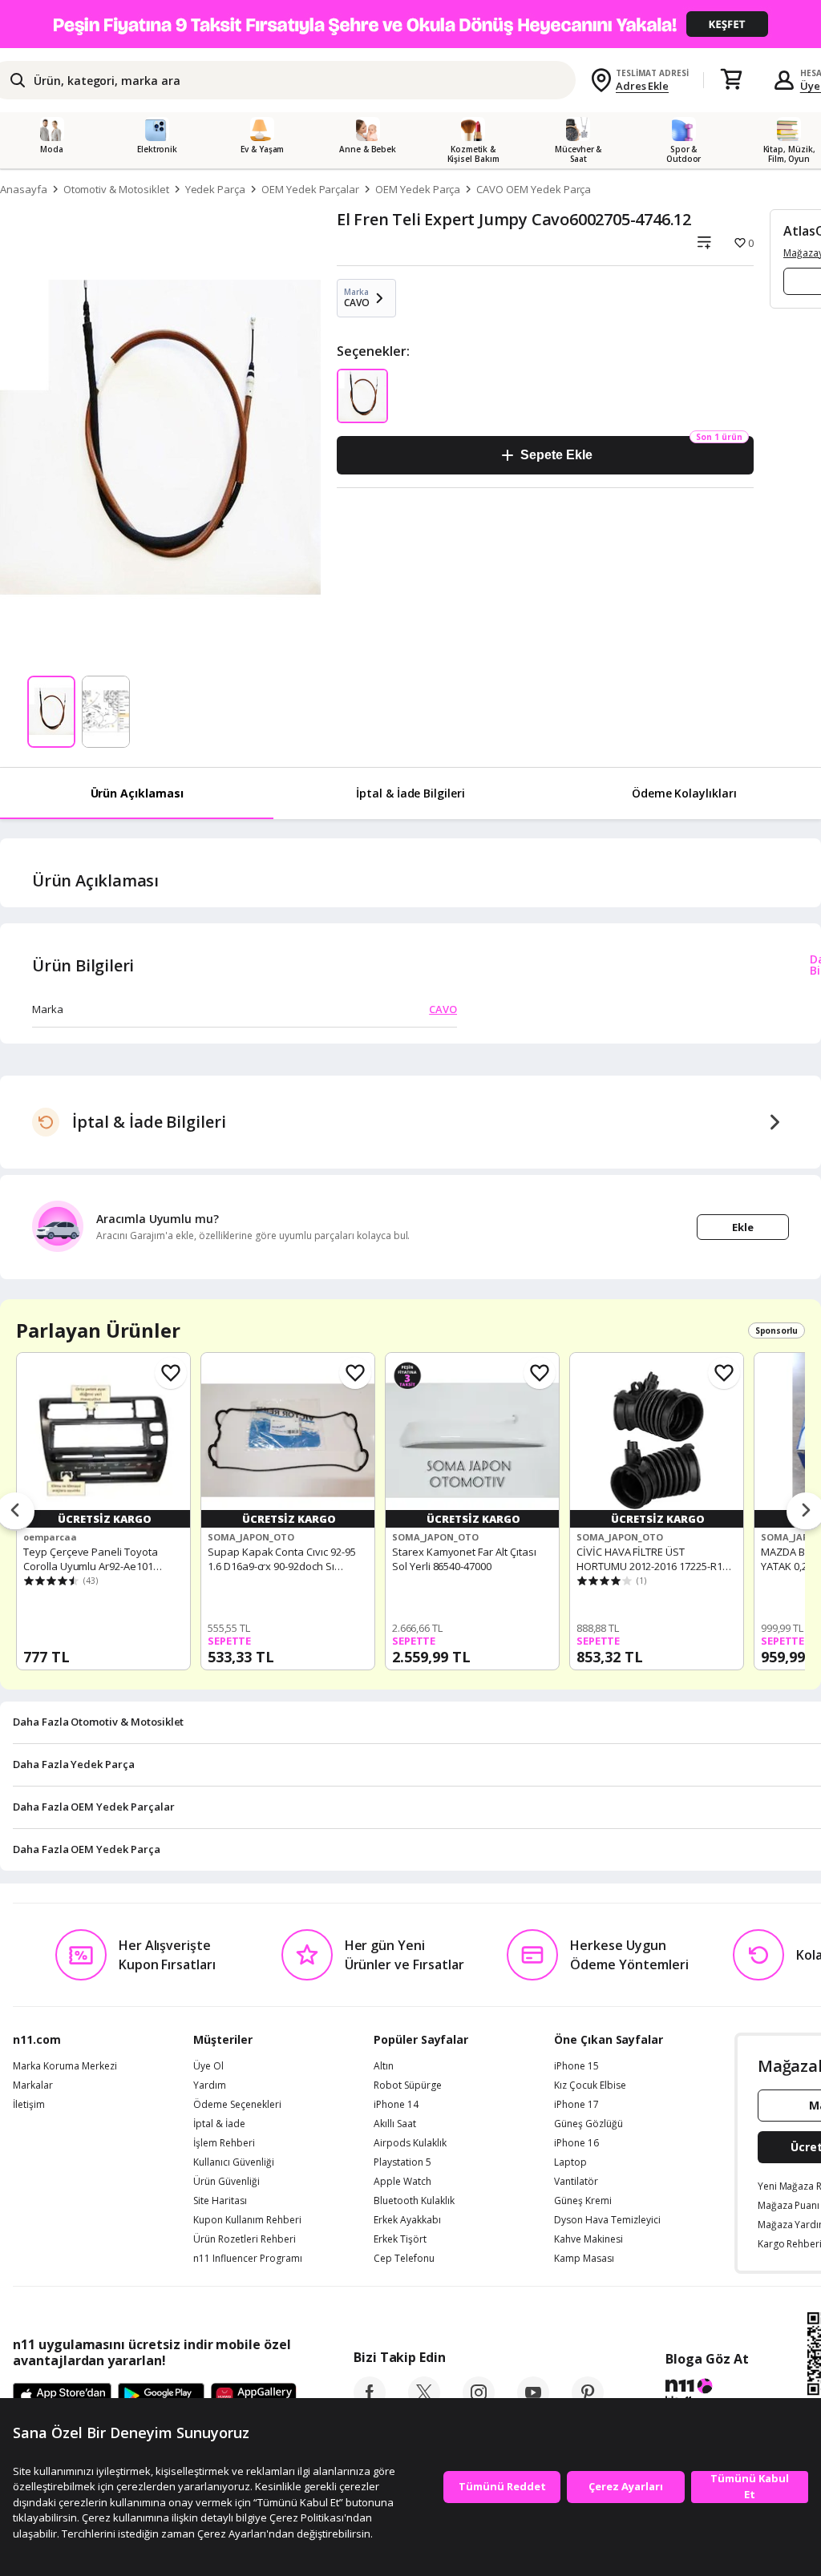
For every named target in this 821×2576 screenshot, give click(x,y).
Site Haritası (220, 2201)
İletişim (29, 2105)
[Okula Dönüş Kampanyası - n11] (410, 24)
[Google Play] (161, 2396)
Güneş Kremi (583, 2201)
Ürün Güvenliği (226, 2182)
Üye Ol (208, 2066)
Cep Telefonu (404, 2259)
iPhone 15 (576, 2066)
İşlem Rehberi (224, 2143)
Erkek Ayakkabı (407, 2220)
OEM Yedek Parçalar (310, 189)
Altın (384, 2066)
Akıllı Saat (395, 2124)
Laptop (570, 2162)
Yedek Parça (215, 189)
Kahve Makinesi (588, 2239)
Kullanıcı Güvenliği (234, 2162)
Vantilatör (576, 2182)
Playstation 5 (402, 2162)
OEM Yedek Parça (418, 189)
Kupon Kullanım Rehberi (247, 2220)
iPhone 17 (576, 2105)
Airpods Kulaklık (410, 2143)
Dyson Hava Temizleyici (607, 2220)
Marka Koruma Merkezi (65, 2066)
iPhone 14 (396, 2105)
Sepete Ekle (556, 455)
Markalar (33, 2085)
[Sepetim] (731, 80)
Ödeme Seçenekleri (237, 2105)
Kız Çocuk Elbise (590, 2085)
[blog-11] (707, 2394)
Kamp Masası (584, 2259)
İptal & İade (219, 2124)
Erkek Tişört (400, 2239)
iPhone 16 (576, 2143)
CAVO (443, 1009)
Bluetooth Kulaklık (414, 2201)
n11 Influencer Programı (248, 2259)
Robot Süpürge (408, 2085)
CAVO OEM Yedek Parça (534, 189)
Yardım (210, 2085)
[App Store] (62, 2396)
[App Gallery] (254, 2396)
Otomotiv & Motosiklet (116, 189)
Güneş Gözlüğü (588, 2124)
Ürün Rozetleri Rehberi (245, 2239)
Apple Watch (402, 2182)
